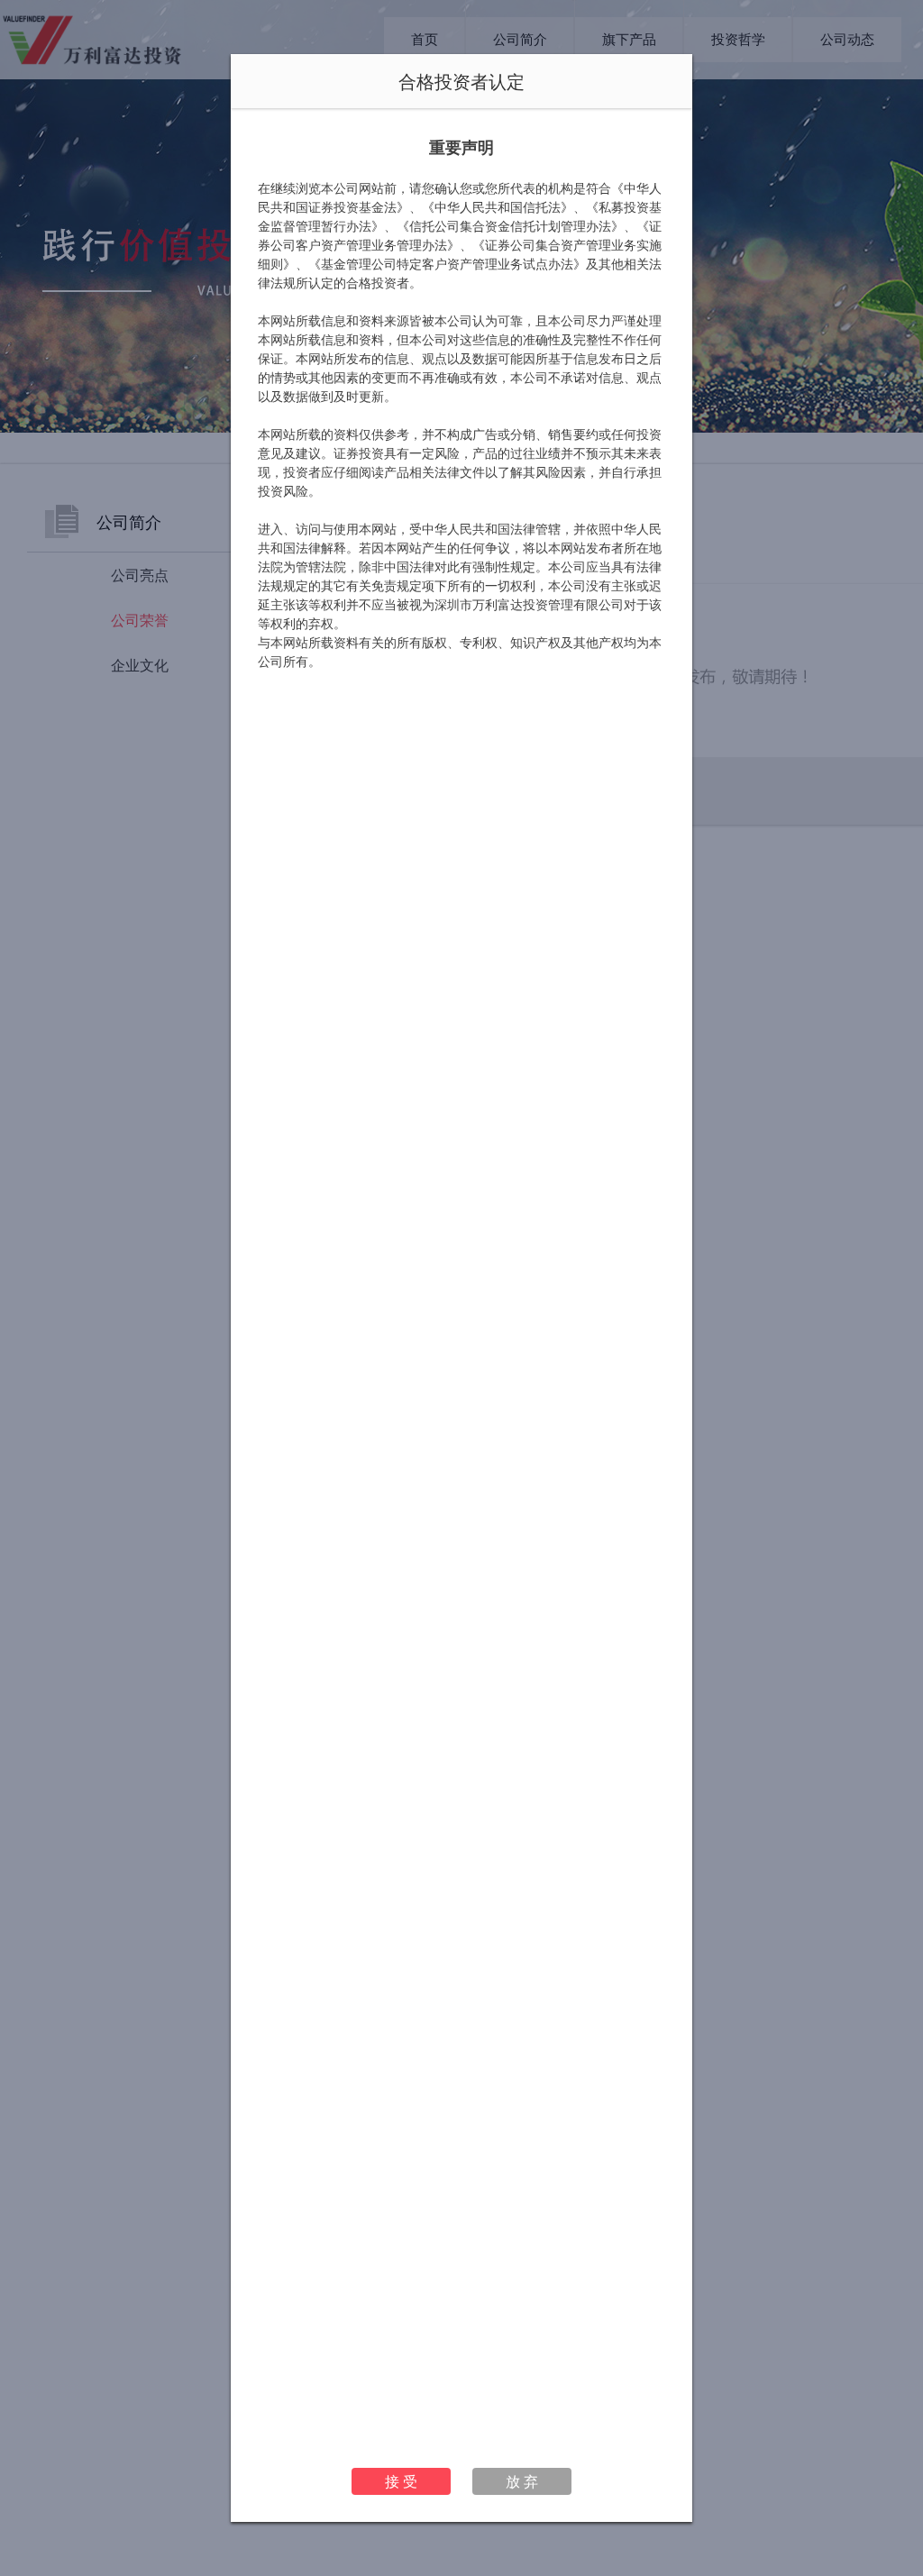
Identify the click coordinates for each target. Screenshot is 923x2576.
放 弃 (522, 2481)
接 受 (401, 2481)
